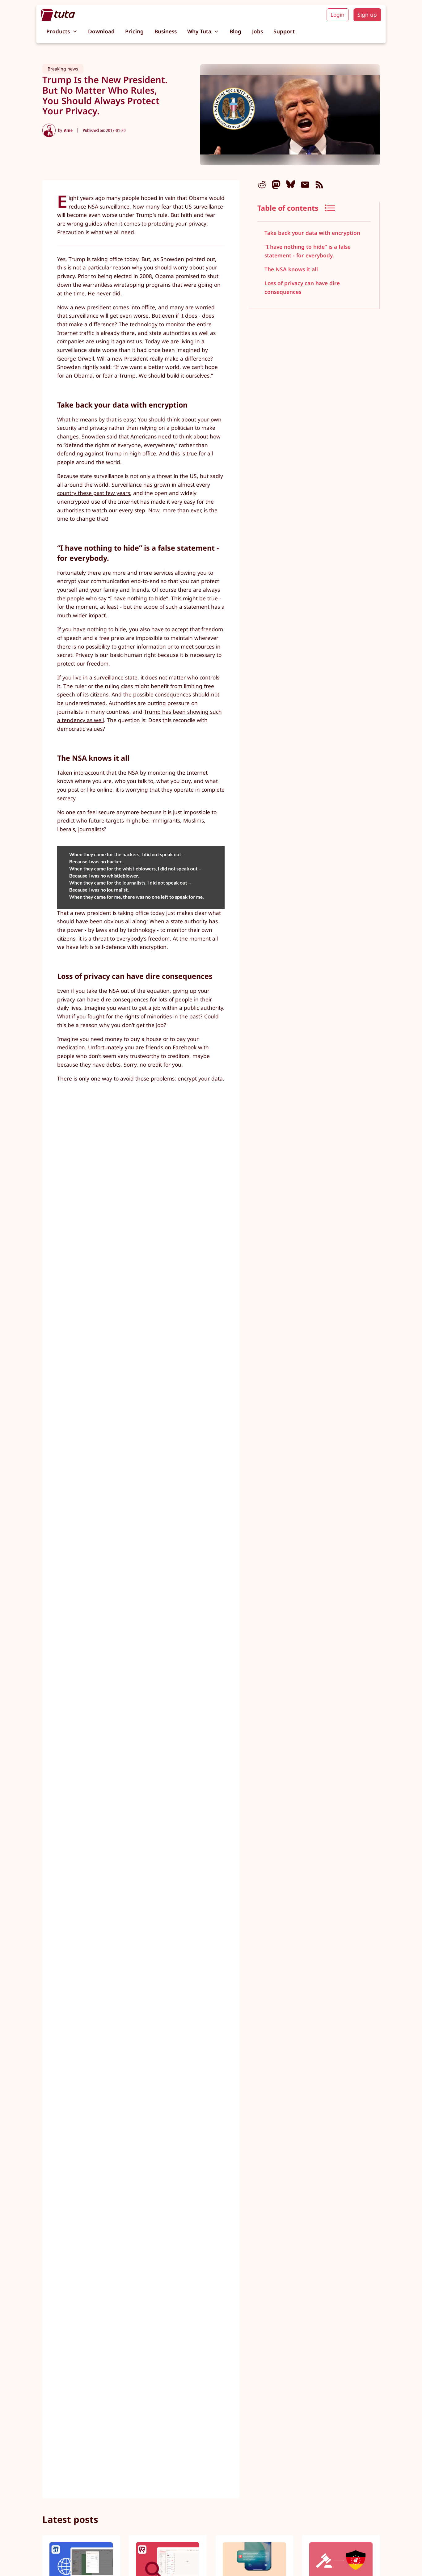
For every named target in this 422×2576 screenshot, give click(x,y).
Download (101, 31)
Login (338, 15)
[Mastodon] (276, 185)
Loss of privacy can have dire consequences (302, 288)
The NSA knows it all (291, 269)
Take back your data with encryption (312, 233)
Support (284, 31)
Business (166, 31)
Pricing (134, 31)
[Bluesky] (291, 185)
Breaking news (63, 69)
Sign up (367, 15)
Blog (235, 31)
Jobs (257, 31)
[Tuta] (58, 15)
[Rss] (319, 185)
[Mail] (305, 185)
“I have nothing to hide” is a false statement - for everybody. (308, 251)
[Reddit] (262, 185)
